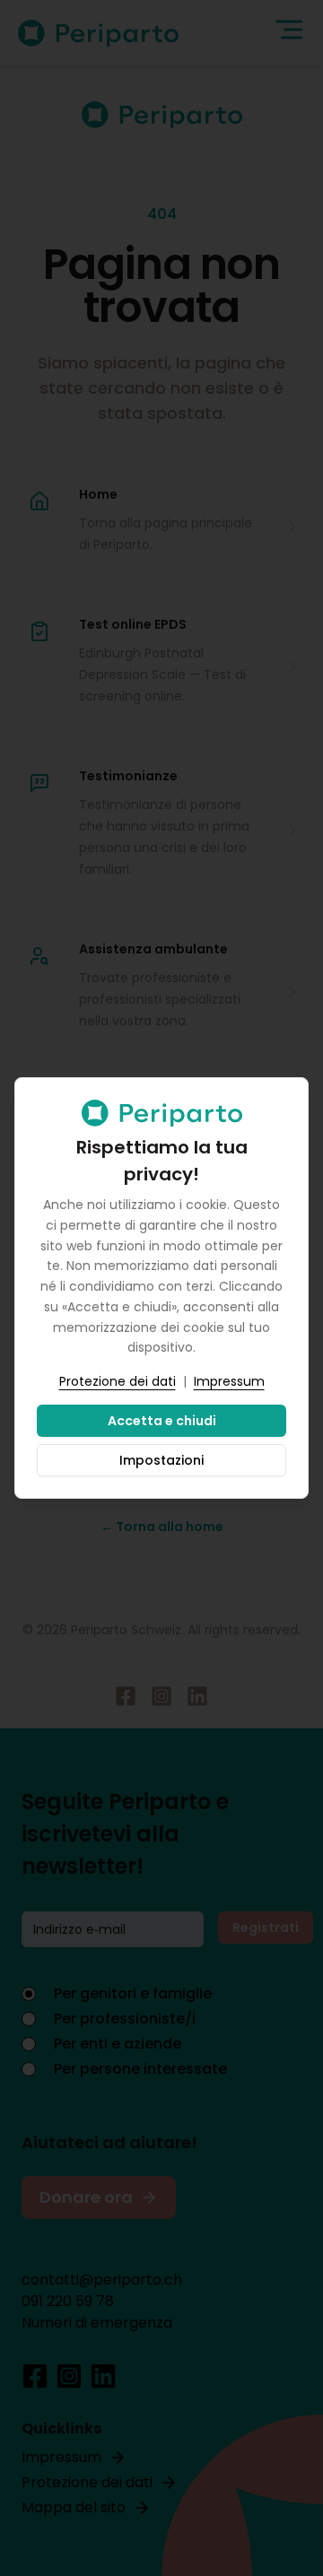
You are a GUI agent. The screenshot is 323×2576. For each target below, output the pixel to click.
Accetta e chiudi (162, 1421)
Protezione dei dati (118, 1381)
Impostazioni (161, 1460)
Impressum (229, 1381)
